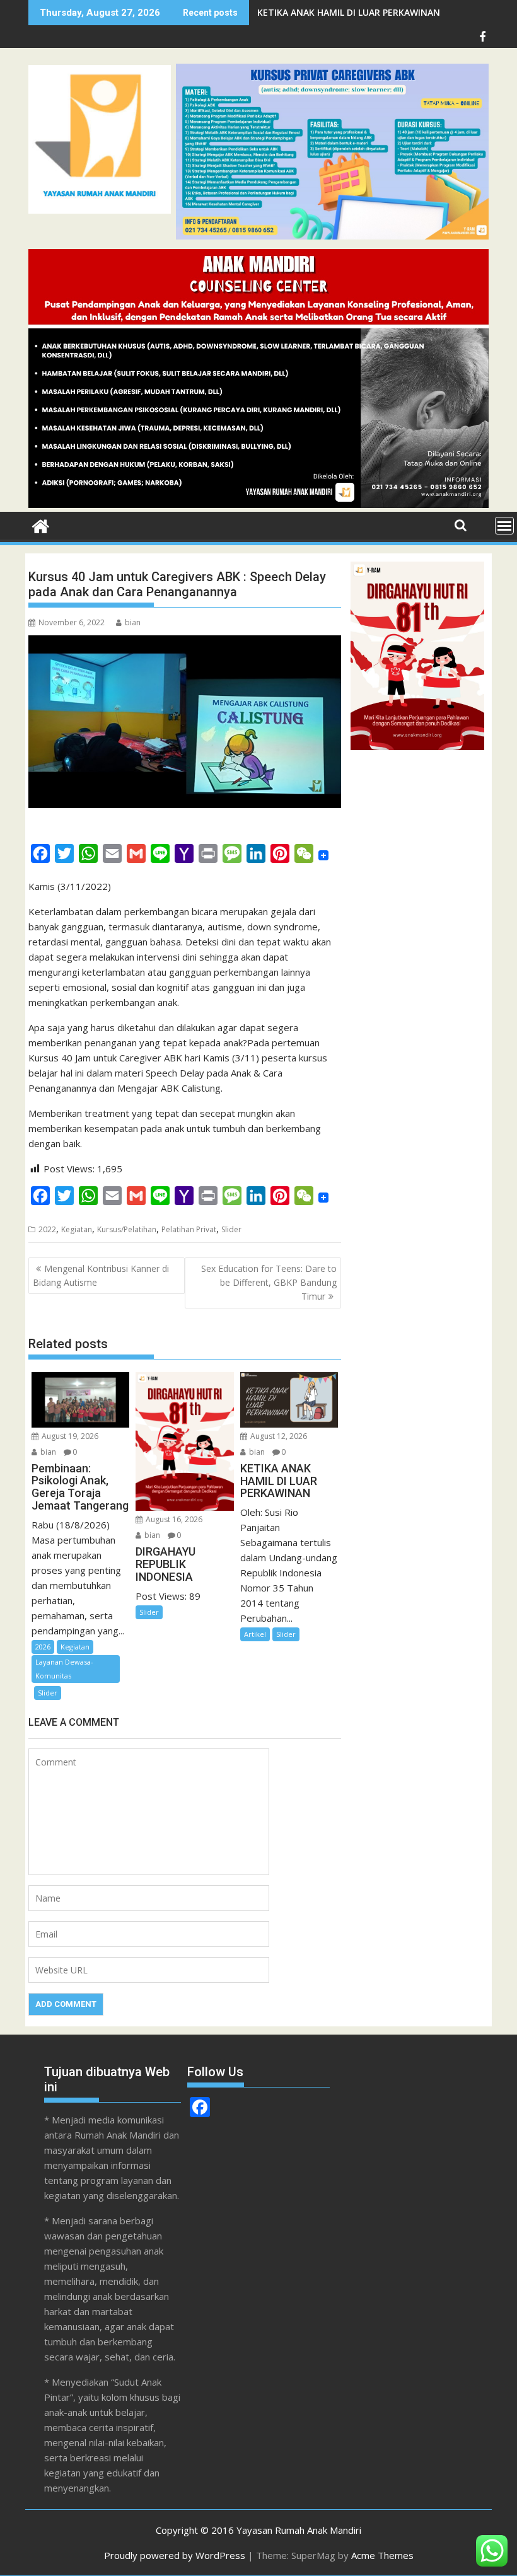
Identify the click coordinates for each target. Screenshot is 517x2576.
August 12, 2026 (278, 1436)
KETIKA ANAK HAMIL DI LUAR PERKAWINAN (349, 12)
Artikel (255, 1634)
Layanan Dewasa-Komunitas (64, 1669)
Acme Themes (382, 2555)
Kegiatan (77, 1229)
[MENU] (504, 526)
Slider (231, 1229)
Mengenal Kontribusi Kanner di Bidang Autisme (101, 1275)
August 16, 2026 (173, 1519)
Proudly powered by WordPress (175, 2555)
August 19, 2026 (69, 1436)
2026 (43, 1647)
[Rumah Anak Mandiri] (258, 504)
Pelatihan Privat (189, 1229)
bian (133, 622)
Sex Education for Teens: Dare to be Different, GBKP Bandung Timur (269, 1283)
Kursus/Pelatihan (127, 1229)
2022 (47, 1229)
